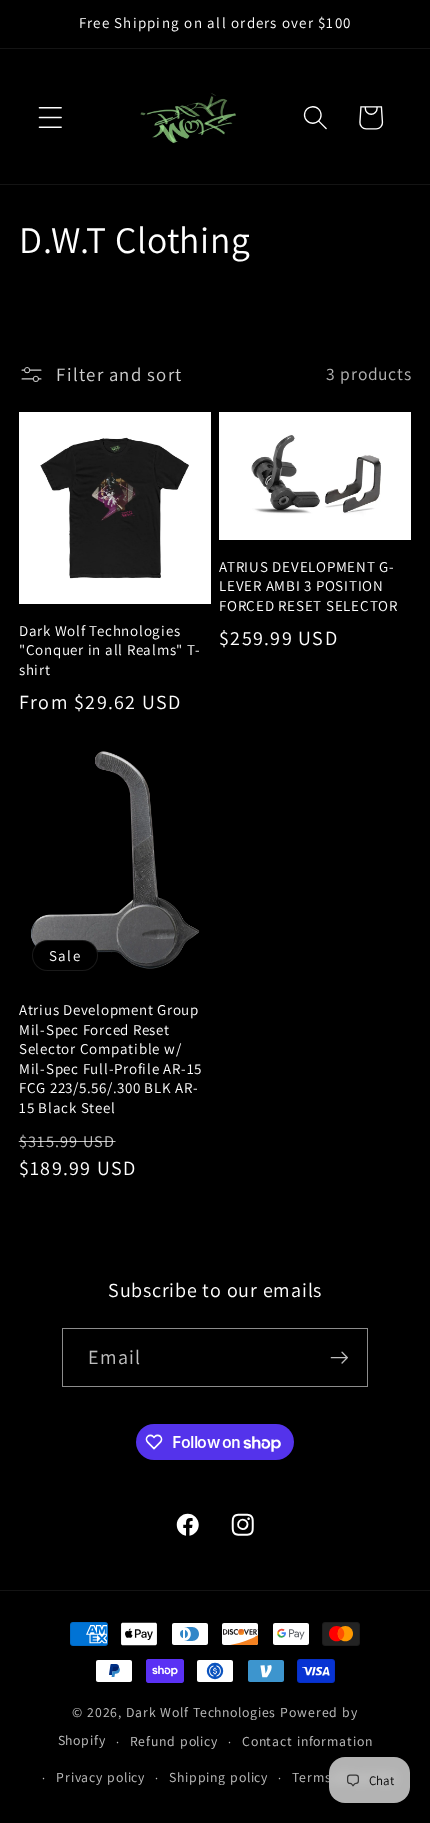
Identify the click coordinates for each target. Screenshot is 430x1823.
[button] (50, 117)
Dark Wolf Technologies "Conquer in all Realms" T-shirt (110, 650)
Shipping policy (218, 1777)
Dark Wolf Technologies (201, 1712)
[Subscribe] (339, 1357)
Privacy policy (100, 1777)
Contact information (307, 1741)
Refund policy (174, 1741)
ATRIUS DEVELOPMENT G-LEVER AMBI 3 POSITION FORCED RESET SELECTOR (308, 586)
